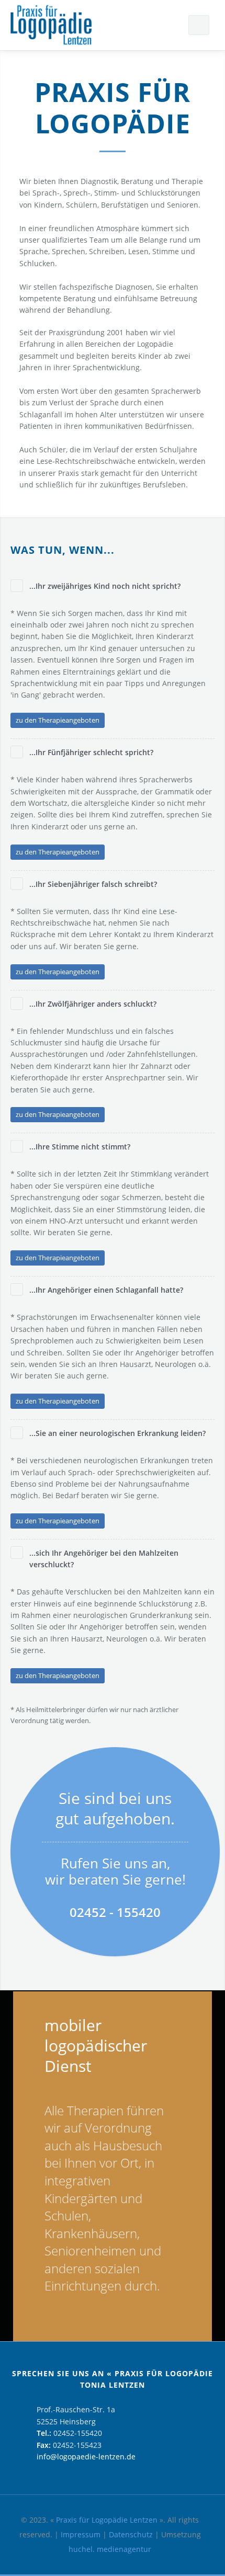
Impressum (81, 2534)
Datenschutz (131, 2534)
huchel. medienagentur (110, 2549)
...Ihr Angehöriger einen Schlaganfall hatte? (106, 1290)
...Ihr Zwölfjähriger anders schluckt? (93, 1004)
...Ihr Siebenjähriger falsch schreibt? (93, 884)
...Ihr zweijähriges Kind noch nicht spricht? (105, 586)
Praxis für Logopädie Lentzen (107, 2520)
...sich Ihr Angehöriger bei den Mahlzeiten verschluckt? (104, 1559)
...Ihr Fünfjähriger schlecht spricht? (91, 752)
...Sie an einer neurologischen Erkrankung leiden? (117, 1433)
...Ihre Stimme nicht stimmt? (80, 1147)
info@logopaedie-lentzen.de (86, 2457)
